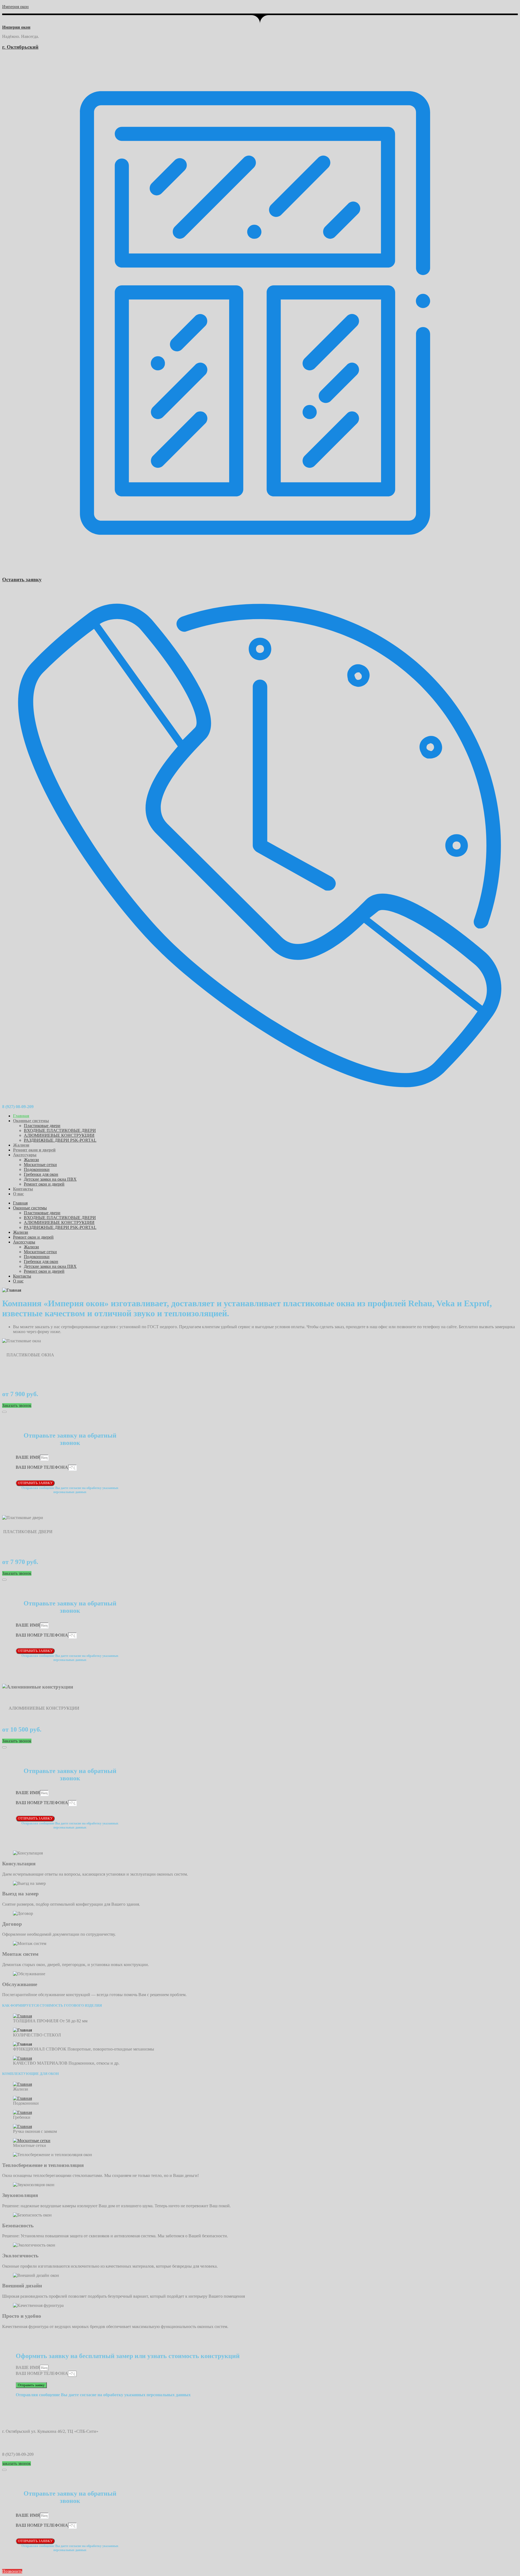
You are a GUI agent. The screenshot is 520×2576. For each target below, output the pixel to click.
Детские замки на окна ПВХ (50, 1179)
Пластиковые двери (42, 1126)
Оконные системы (31, 1121)
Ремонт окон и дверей (34, 1150)
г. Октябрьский (20, 47)
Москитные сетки (40, 1165)
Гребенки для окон (41, 1174)
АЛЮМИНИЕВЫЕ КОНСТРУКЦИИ (59, 1135)
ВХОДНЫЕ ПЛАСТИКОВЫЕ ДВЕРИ (60, 1130)
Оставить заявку (22, 579)
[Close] (4, 1412)
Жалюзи (21, 1145)
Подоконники (37, 1169)
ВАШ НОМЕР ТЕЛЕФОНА (42, 1467)
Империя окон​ (16, 27)
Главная (21, 1116)
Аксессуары (25, 1155)
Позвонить (12, 2571)
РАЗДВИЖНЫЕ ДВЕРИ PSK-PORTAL (60, 1140)
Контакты (23, 1189)
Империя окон (15, 7)
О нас (18, 1194)
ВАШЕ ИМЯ (28, 1457)
